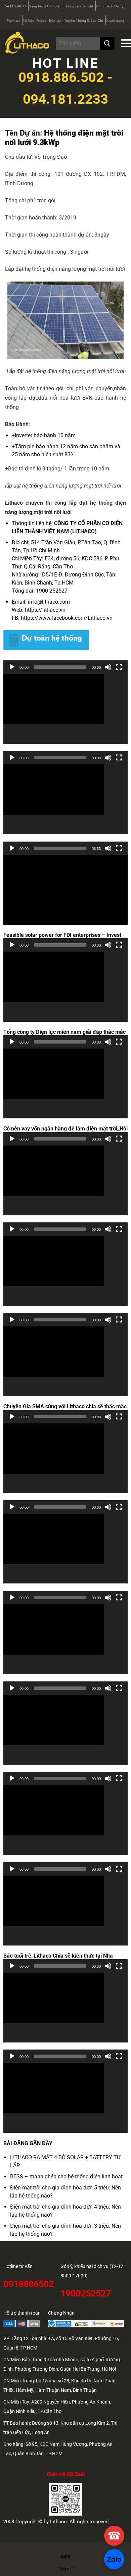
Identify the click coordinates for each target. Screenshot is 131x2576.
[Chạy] (12, 667)
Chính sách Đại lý (110, 6)
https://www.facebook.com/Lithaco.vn (67, 618)
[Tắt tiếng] (108, 667)
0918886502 (29, 2284)
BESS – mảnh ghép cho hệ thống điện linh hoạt (66, 2177)
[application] (65, 709)
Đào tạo (55, 21)
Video (42, 21)
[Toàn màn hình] (119, 667)
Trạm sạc (13, 21)
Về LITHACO (15, 6)
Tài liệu (29, 21)
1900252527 (86, 2293)
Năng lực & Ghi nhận (45, 6)
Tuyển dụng (115, 21)
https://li (35, 610)
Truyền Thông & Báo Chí (84, 21)
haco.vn (56, 610)
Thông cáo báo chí (79, 6)
